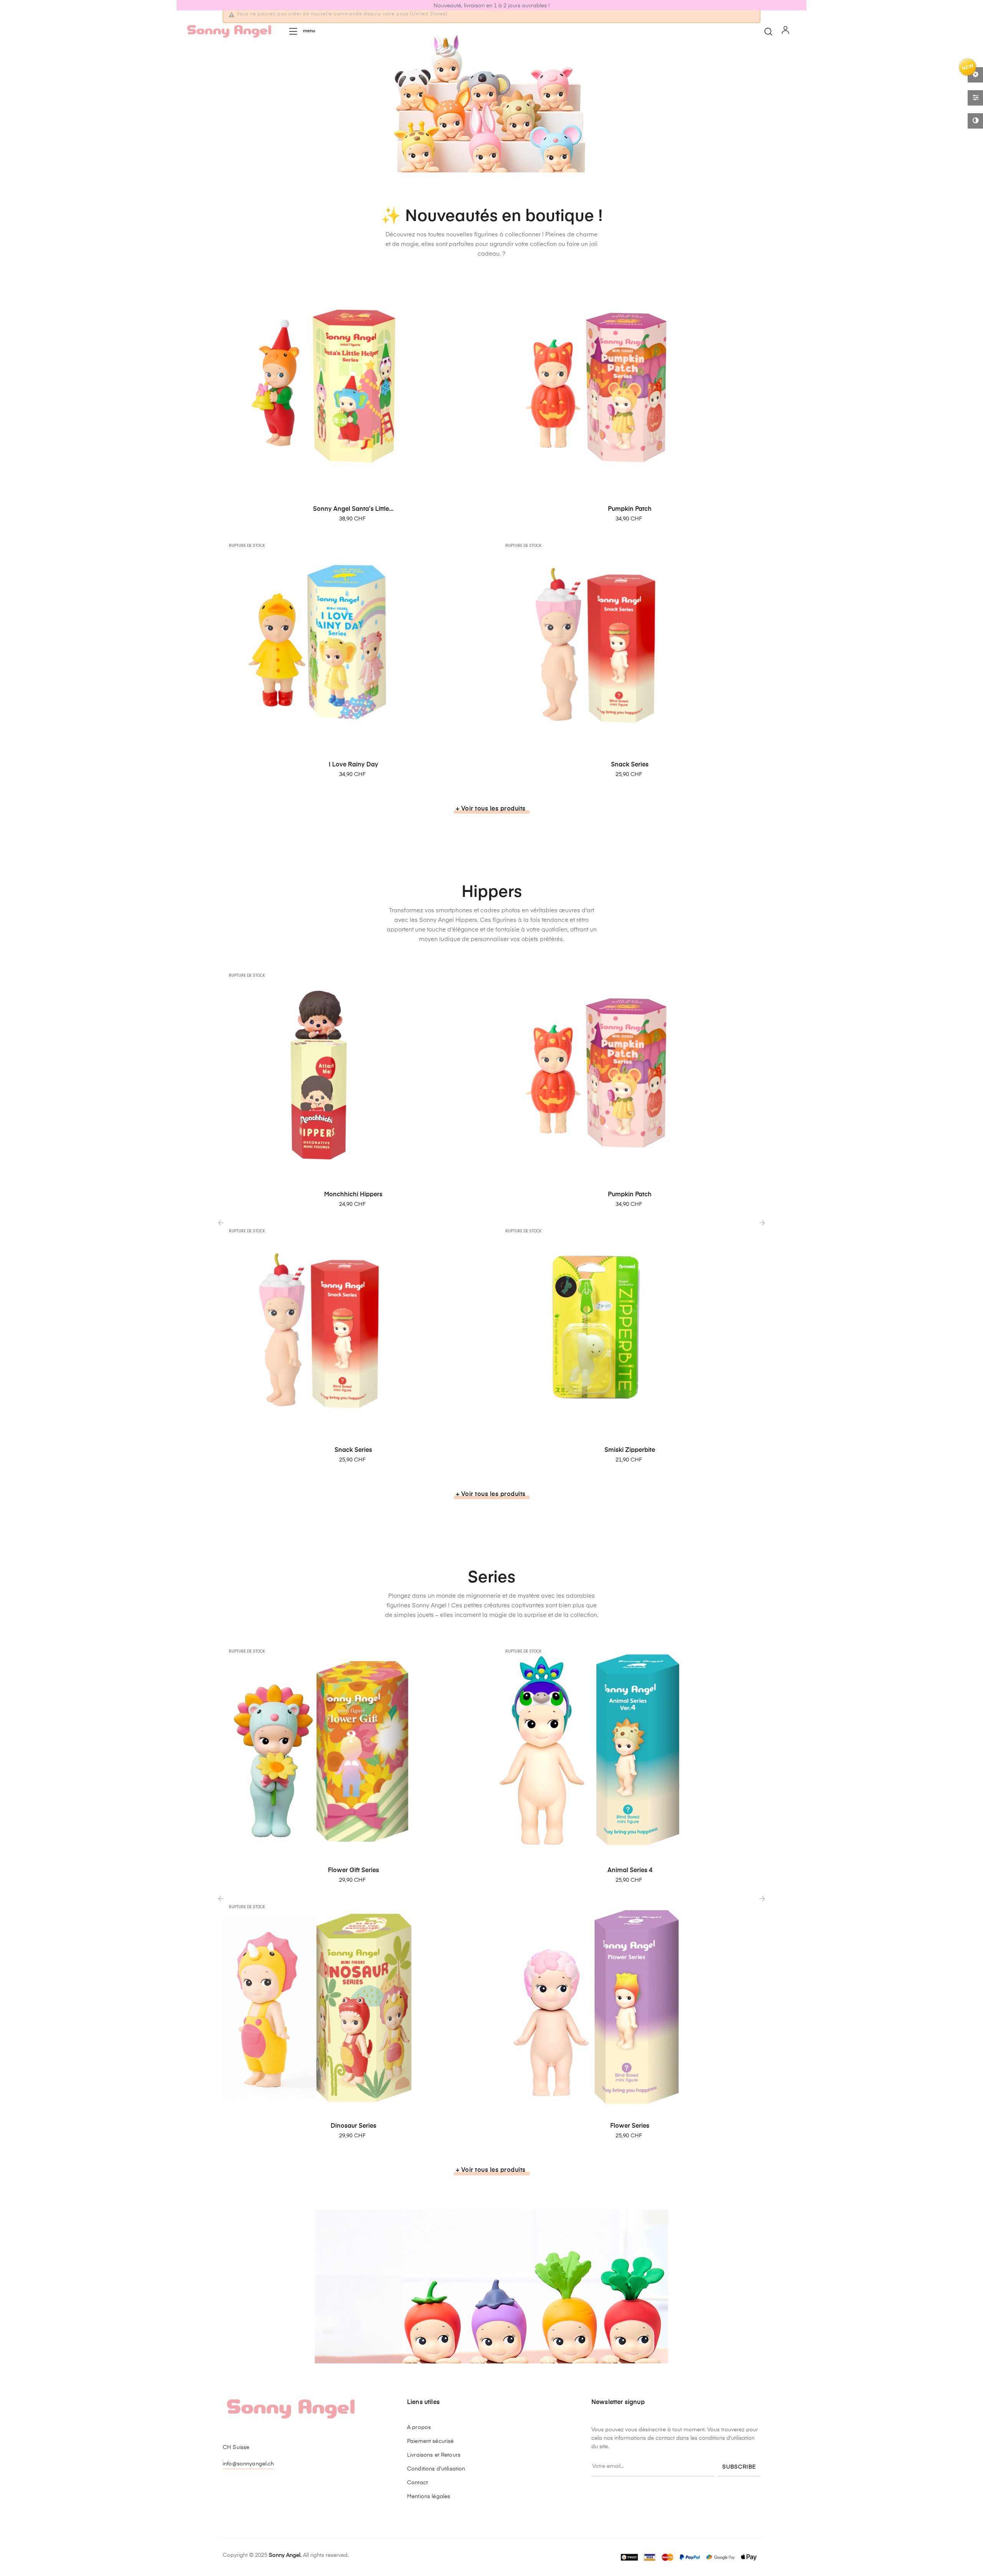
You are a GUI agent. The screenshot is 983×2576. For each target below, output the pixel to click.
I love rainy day (353, 765)
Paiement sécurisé (430, 2441)
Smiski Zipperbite (630, 1450)
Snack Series (630, 765)
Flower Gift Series (353, 1871)
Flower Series (630, 2126)
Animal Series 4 (630, 1871)
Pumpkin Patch (630, 509)
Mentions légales (429, 2497)
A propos (419, 2427)
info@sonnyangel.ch (248, 2464)
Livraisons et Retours (434, 2455)
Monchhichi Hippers (353, 1195)
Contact (417, 2483)
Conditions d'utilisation (436, 2469)
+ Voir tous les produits (491, 809)
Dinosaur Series (353, 2126)
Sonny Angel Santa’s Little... (353, 509)
